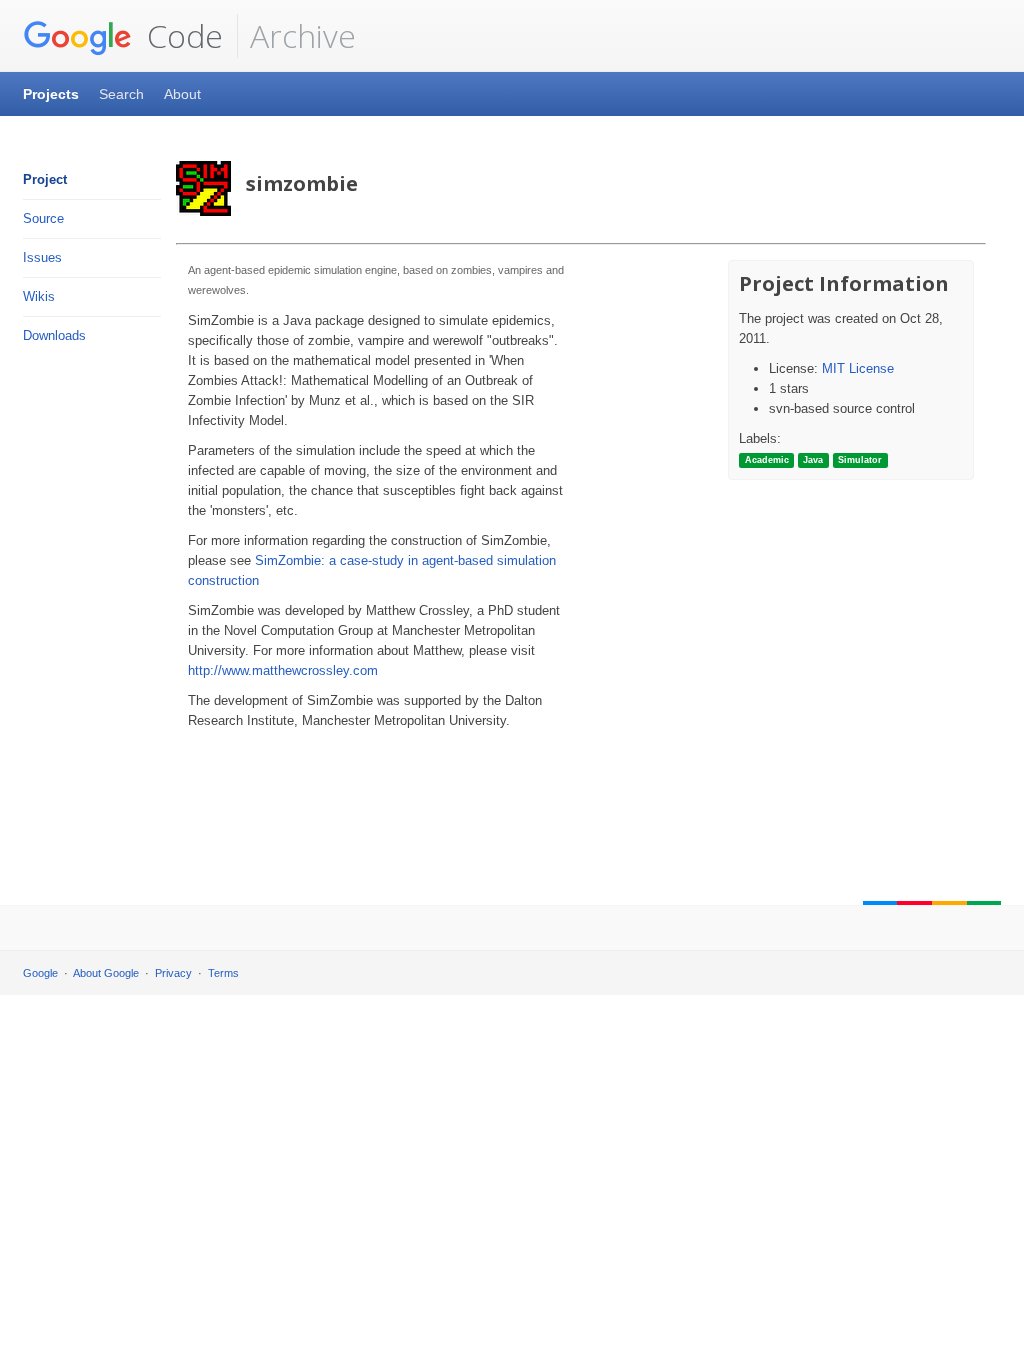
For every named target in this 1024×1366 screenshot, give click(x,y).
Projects (51, 94)
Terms (223, 973)
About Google (106, 973)
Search (121, 94)
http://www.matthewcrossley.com (283, 670)
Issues (42, 257)
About (182, 94)
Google (40, 973)
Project (45, 179)
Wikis (39, 296)
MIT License (858, 368)
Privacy (173, 973)
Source (43, 218)
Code (181, 35)
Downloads (54, 335)
